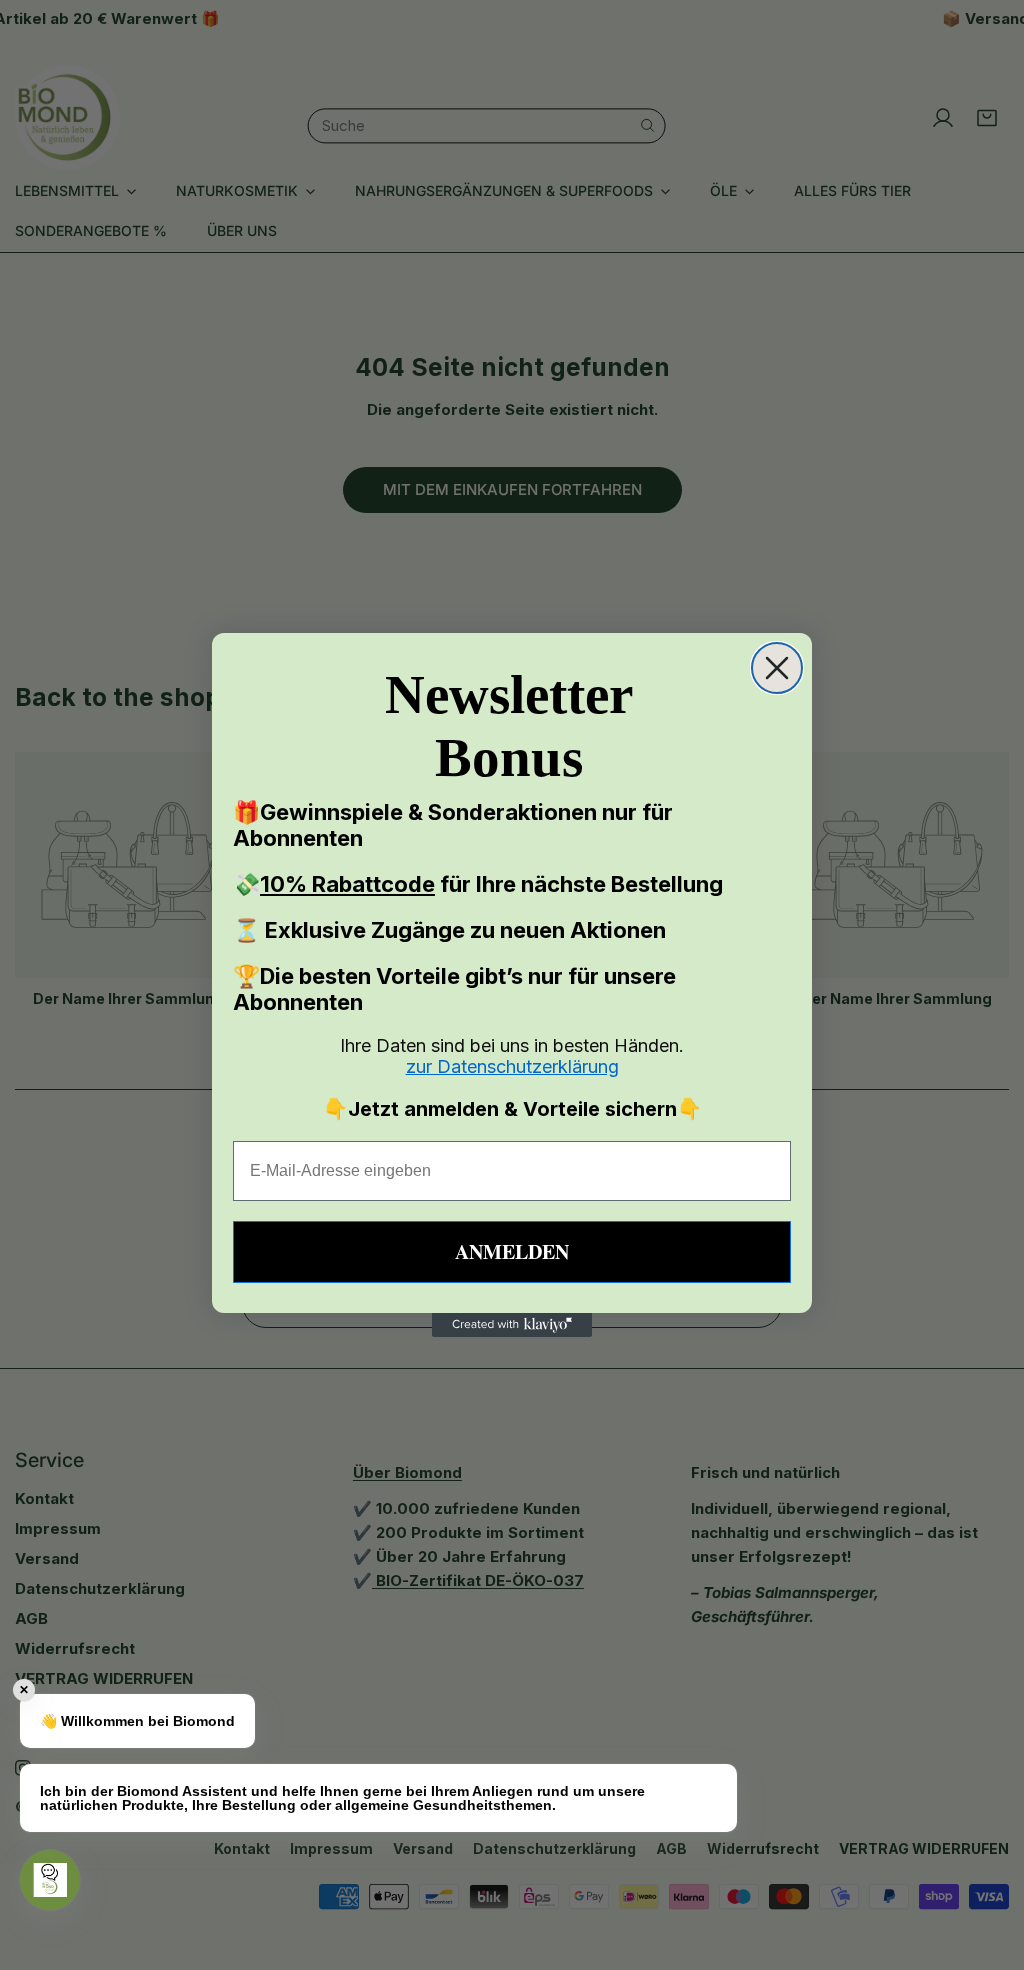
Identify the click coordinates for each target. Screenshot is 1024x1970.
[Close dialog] (777, 668)
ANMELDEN (512, 1251)
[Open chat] (50, 1880)
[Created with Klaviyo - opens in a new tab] (512, 1325)
